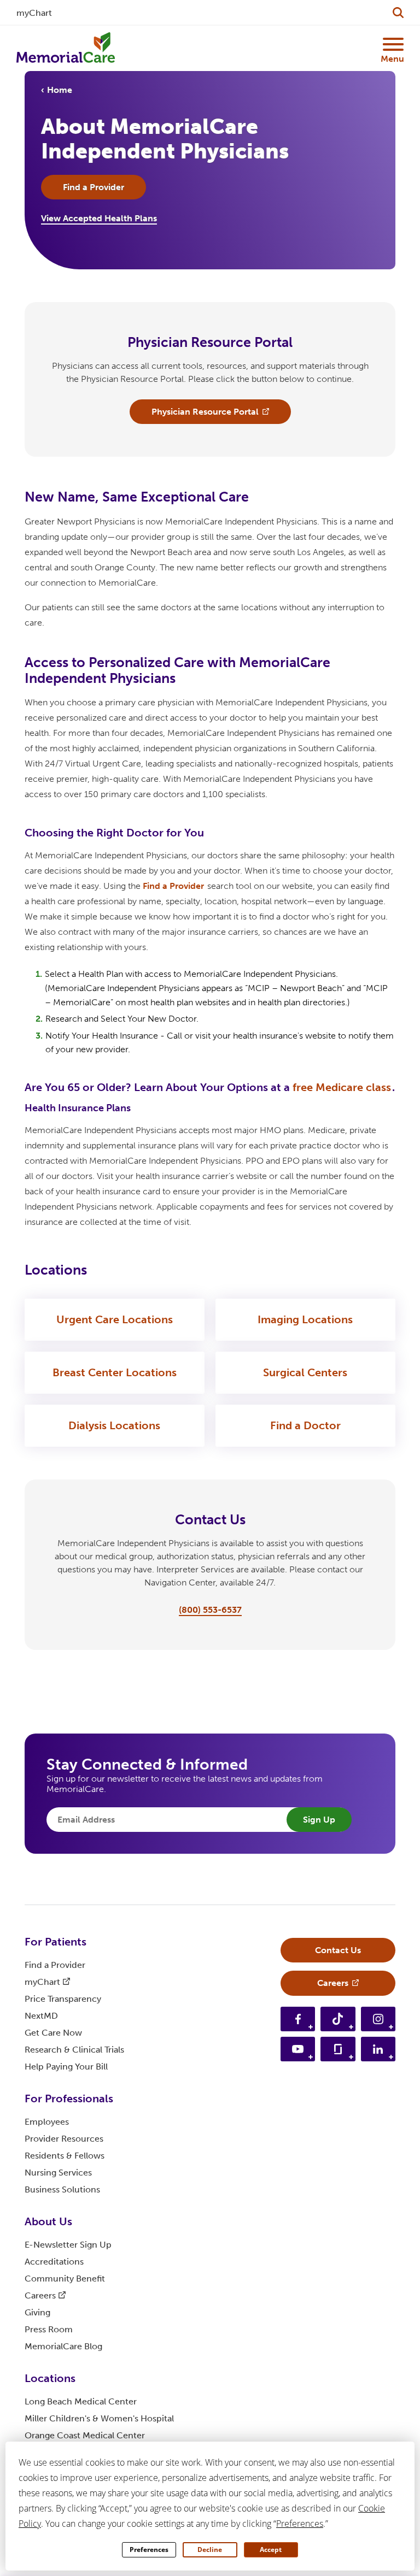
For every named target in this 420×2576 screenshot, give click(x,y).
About (48, 2221)
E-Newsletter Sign (68, 2245)
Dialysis (114, 1425)
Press (49, 2329)
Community (65, 2279)
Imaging (305, 1319)
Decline (210, 2550)
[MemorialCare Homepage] (66, 48)
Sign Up (319, 1820)
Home (60, 90)
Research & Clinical (74, 2050)
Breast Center (115, 1372)
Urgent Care (115, 1319)
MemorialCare (63, 2346)
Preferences (149, 2550)
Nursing (58, 2173)
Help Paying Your (66, 2067)
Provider (64, 2139)
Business (62, 2189)
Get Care (53, 2033)
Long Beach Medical (81, 2401)
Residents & (65, 2156)
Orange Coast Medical (85, 2435)
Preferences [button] (300, 2524)
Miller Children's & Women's (99, 2418)
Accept (271, 2550)
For (56, 1942)
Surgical (305, 1372)
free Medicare (342, 1087)
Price (63, 1999)
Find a (173, 886)
